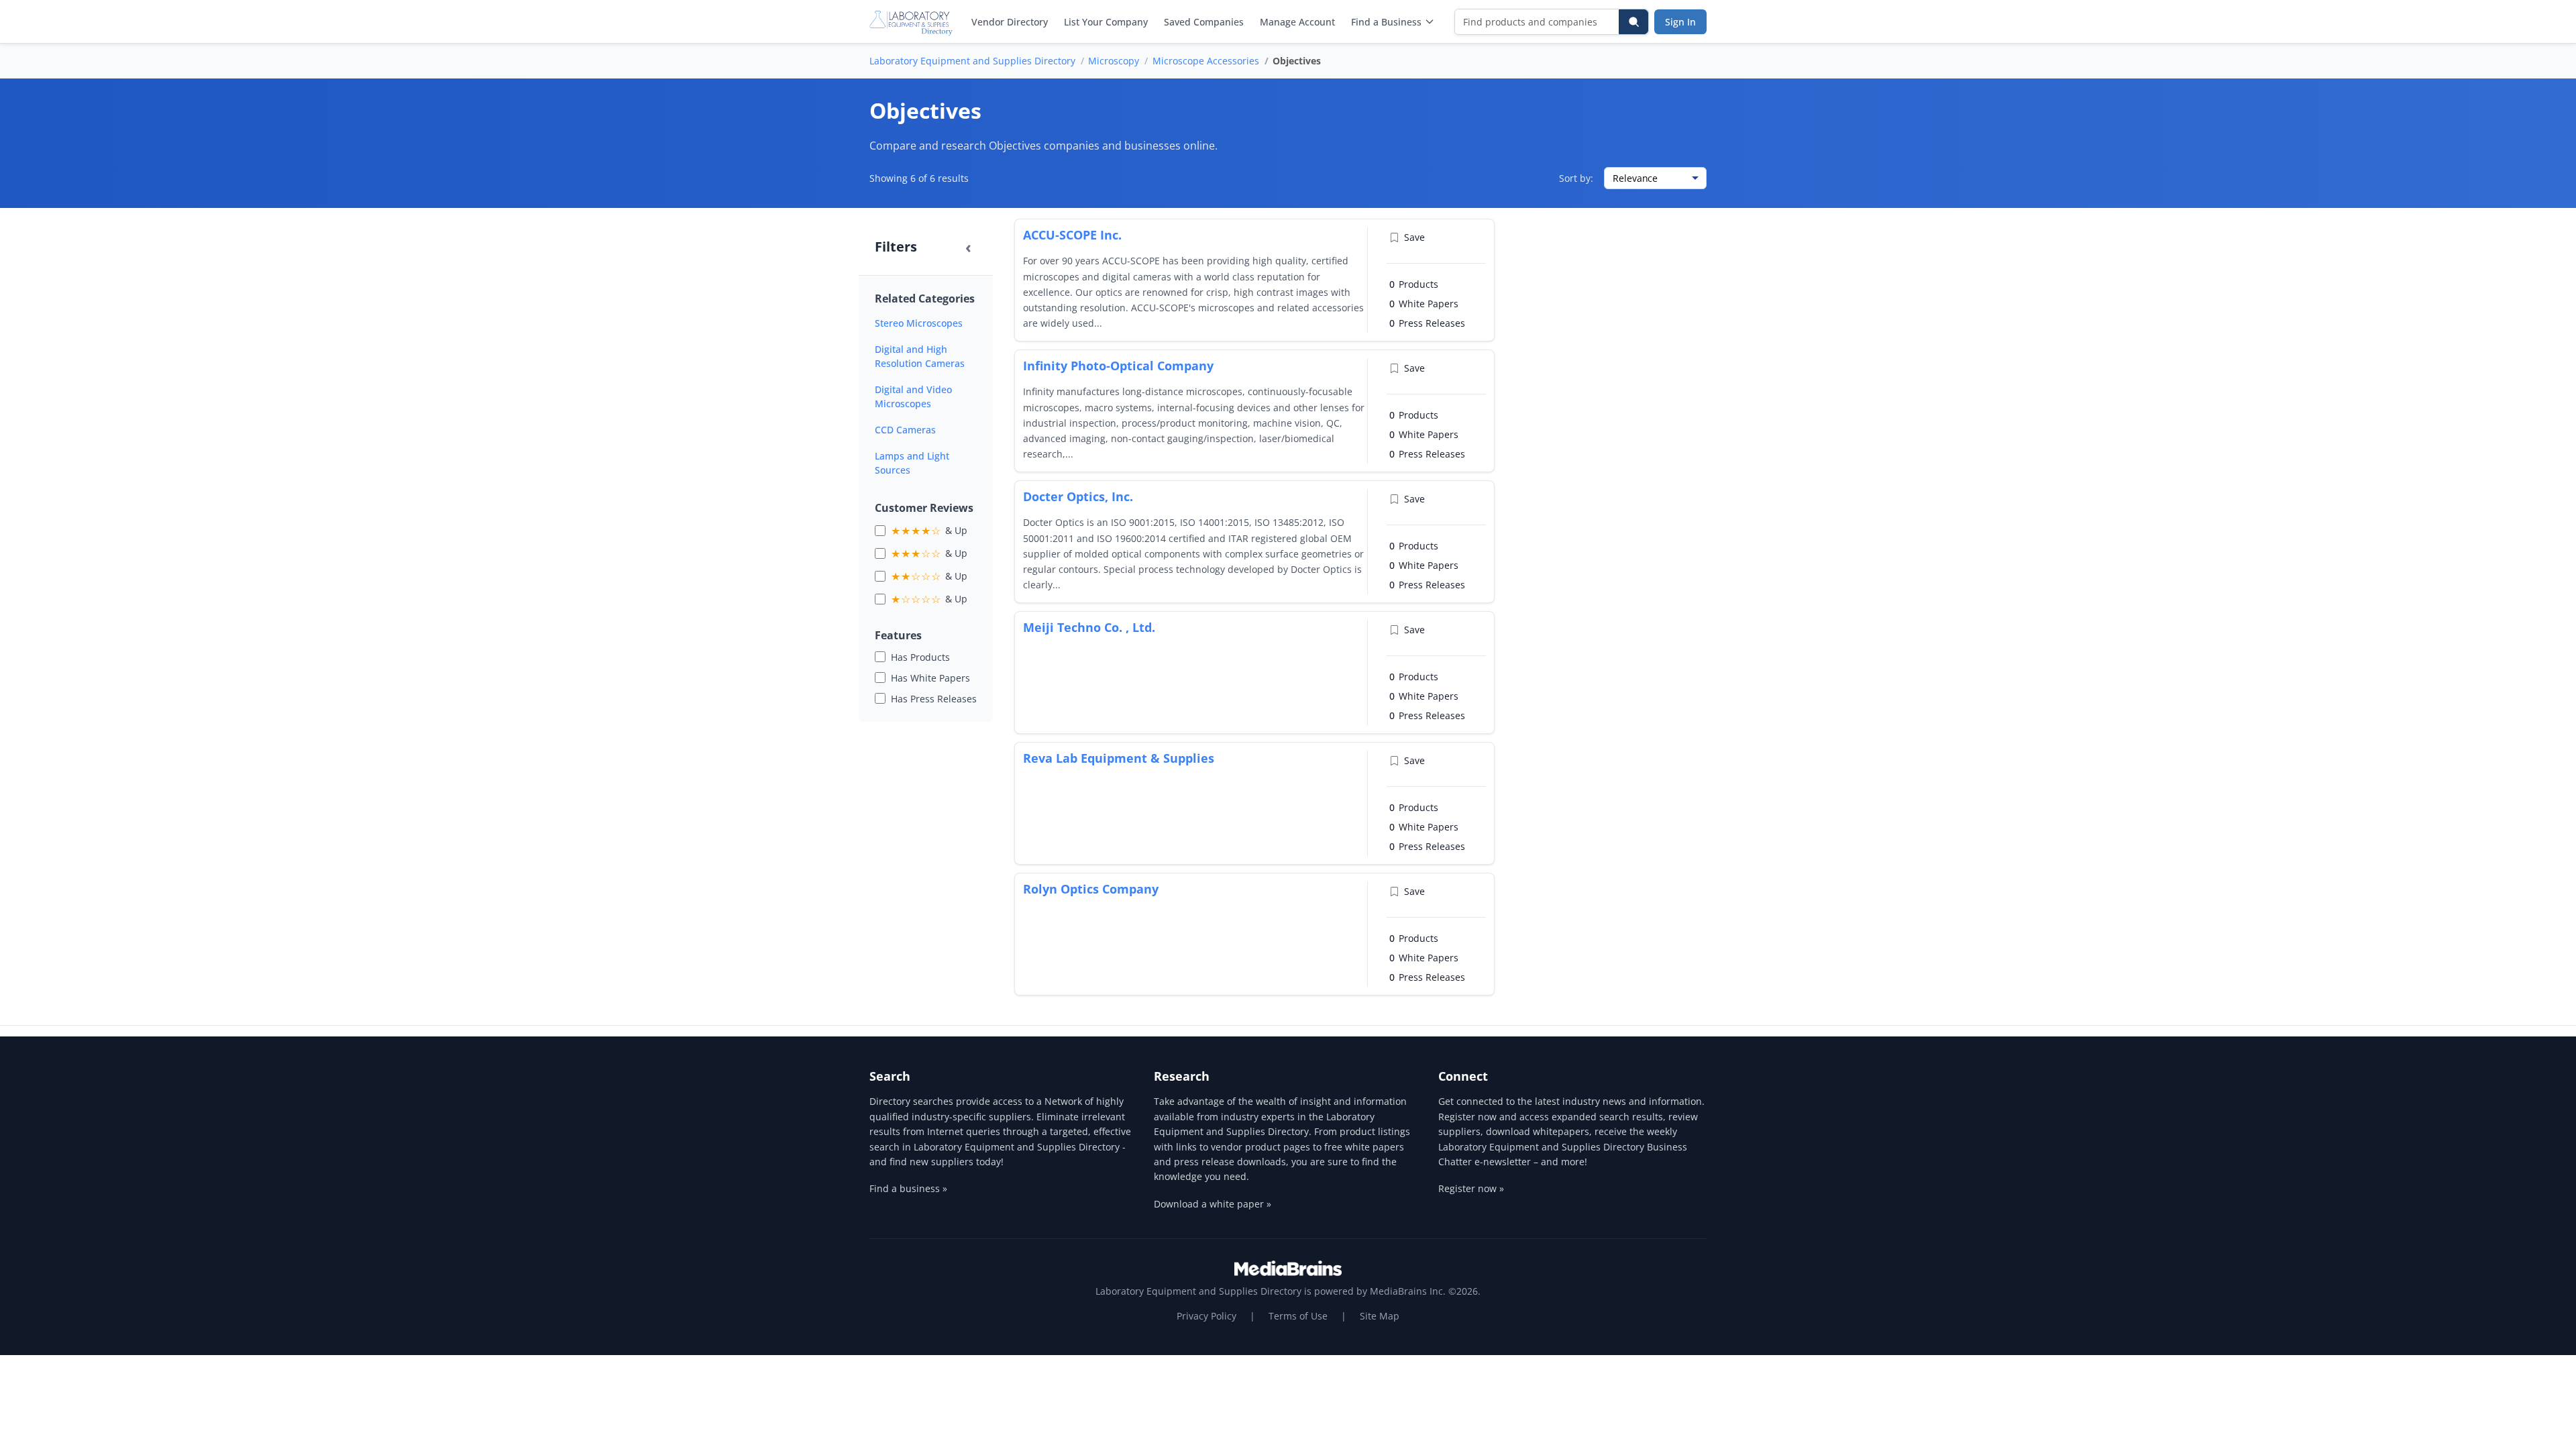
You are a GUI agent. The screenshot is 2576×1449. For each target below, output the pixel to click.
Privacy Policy (1206, 1316)
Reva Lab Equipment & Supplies (1119, 758)
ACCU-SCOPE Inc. (1072, 235)
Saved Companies (1204, 22)
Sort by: (1576, 178)
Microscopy (1114, 61)
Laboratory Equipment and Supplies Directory (972, 61)
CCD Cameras (905, 430)
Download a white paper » (1213, 1204)
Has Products (920, 657)
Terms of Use (1298, 1316)
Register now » (1471, 1188)
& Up (929, 531)
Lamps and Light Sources (912, 463)
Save (1414, 237)
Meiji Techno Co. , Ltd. (1089, 627)
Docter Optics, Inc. (1078, 496)
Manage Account (1297, 22)
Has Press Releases (934, 699)
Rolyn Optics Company (1091, 889)
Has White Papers (930, 678)
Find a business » (908, 1188)
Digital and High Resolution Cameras (920, 356)
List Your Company (1106, 22)
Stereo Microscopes (919, 323)
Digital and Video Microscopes (913, 396)
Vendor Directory (1010, 22)
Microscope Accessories (1206, 61)
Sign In (1680, 22)
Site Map (1380, 1316)
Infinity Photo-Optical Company (1118, 366)
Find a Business (1386, 22)
